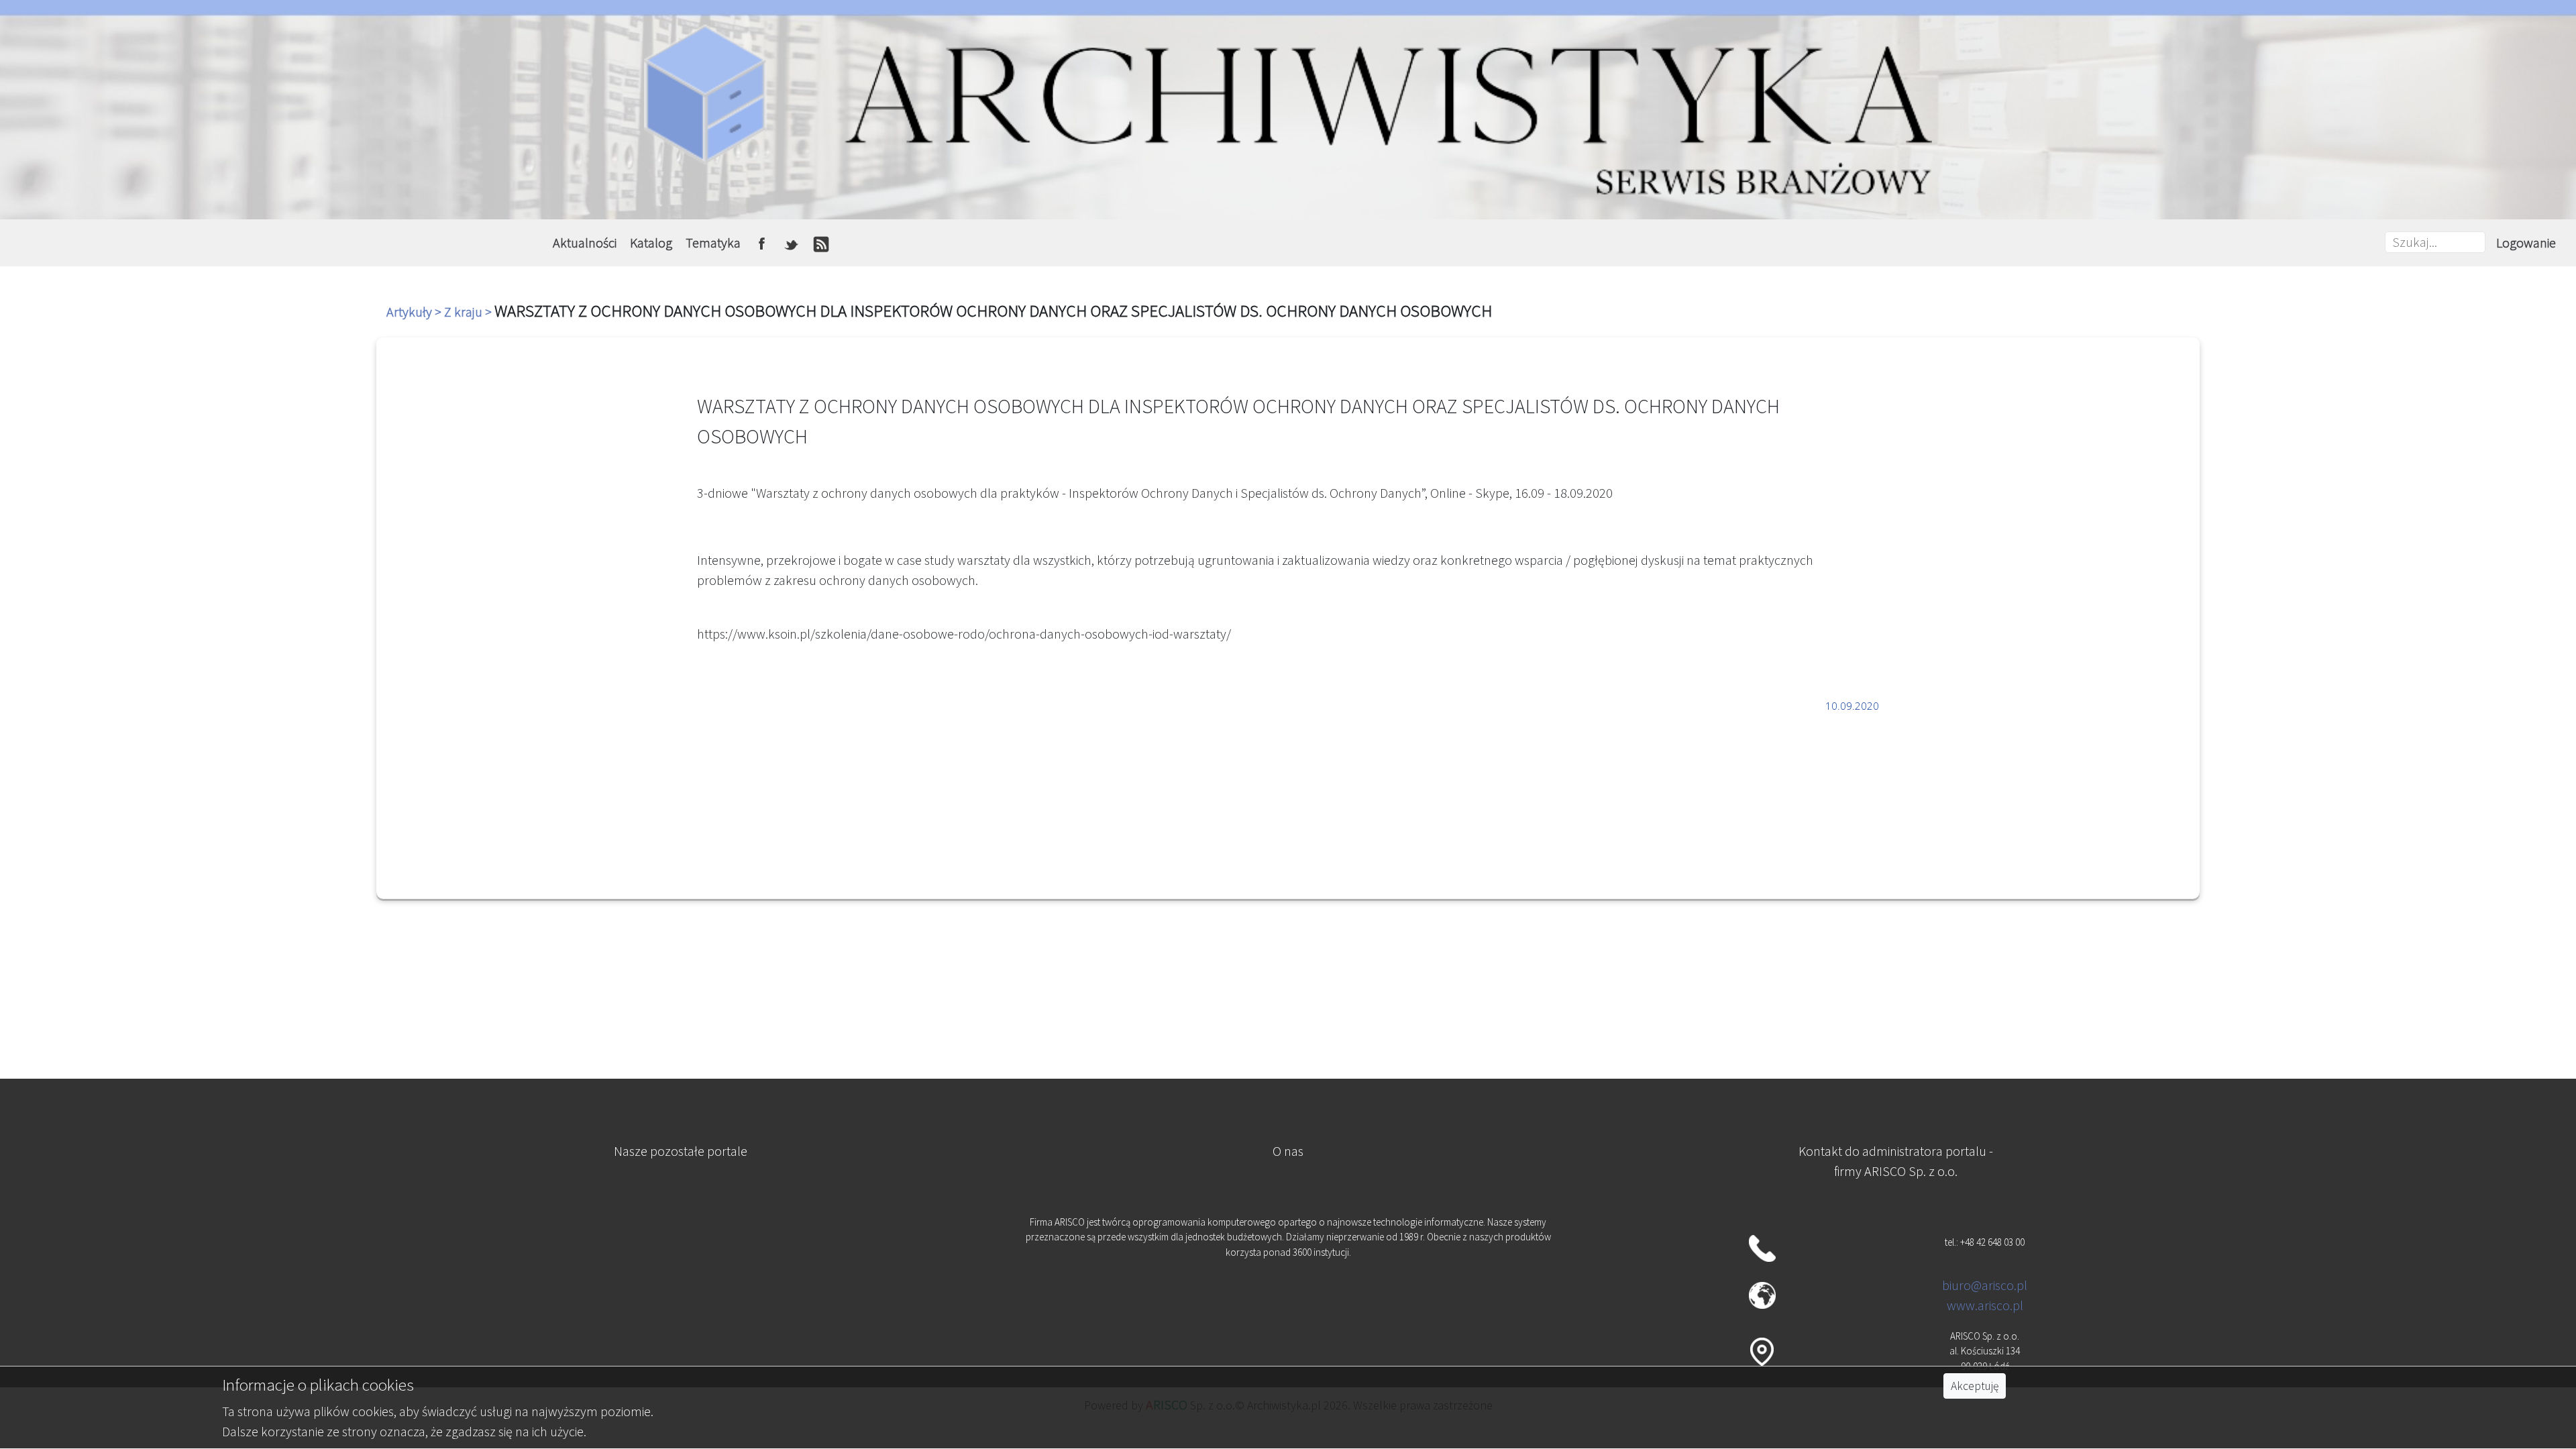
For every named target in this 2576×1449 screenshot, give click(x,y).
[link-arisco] (680, 1295)
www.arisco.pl (1985, 1305)
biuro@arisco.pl (1985, 1285)
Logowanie (2526, 243)
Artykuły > (415, 312)
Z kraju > (469, 312)
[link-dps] (680, 1229)
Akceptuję (1975, 1386)
